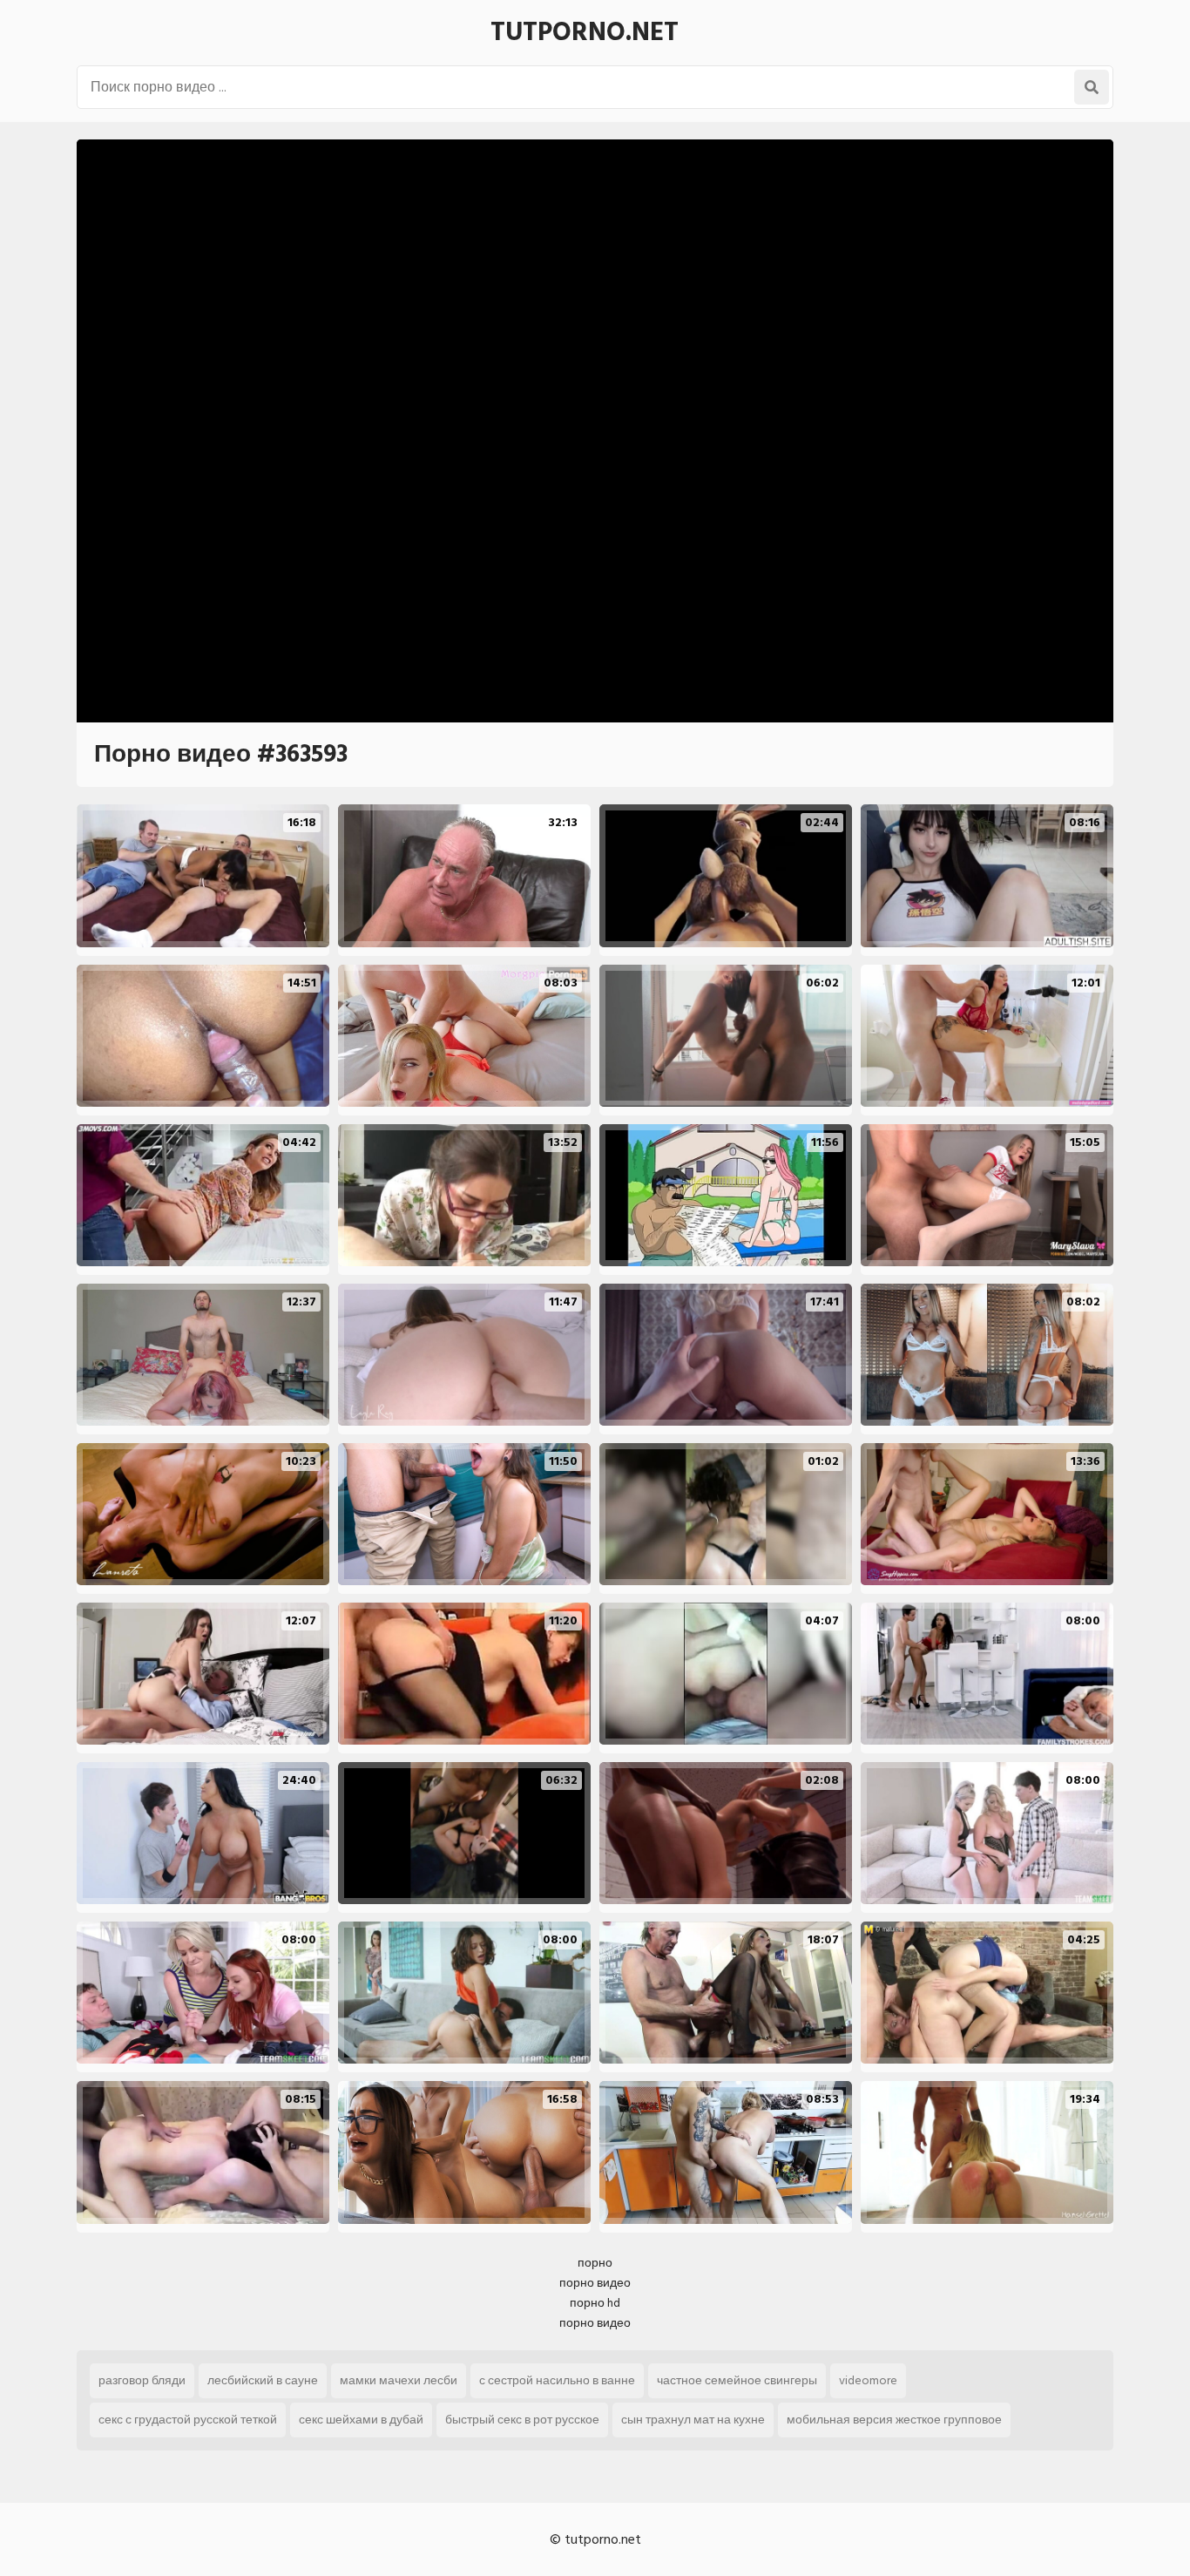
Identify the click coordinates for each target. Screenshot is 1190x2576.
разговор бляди (142, 2380)
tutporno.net (585, 32)
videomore (868, 2380)
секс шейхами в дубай (361, 2420)
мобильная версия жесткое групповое (894, 2420)
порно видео (595, 2283)
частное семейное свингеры (737, 2380)
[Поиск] (1092, 87)
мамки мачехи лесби (399, 2380)
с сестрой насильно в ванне (557, 2380)
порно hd (595, 2303)
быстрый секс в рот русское (522, 2420)
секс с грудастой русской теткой (188, 2420)
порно (595, 2263)
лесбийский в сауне (263, 2380)
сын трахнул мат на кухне (693, 2420)
